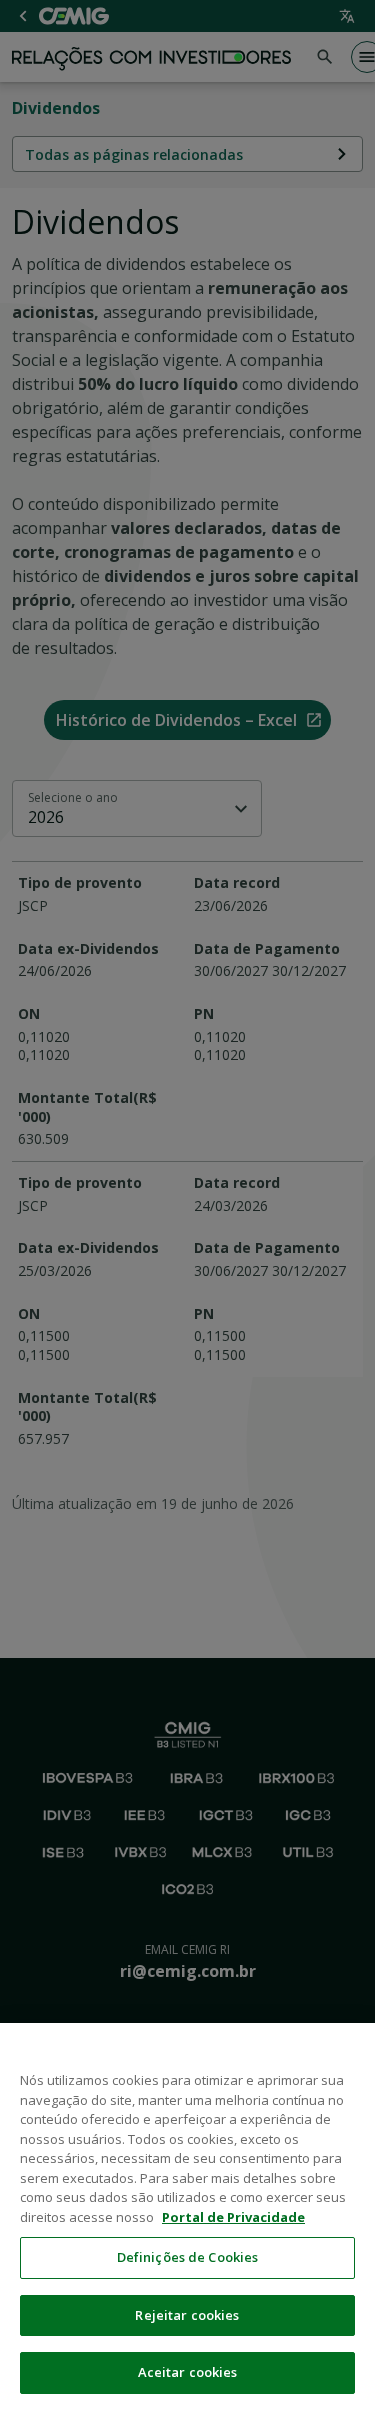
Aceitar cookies (188, 2372)
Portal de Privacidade (233, 2217)
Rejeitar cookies (187, 2315)
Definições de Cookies (188, 2257)
